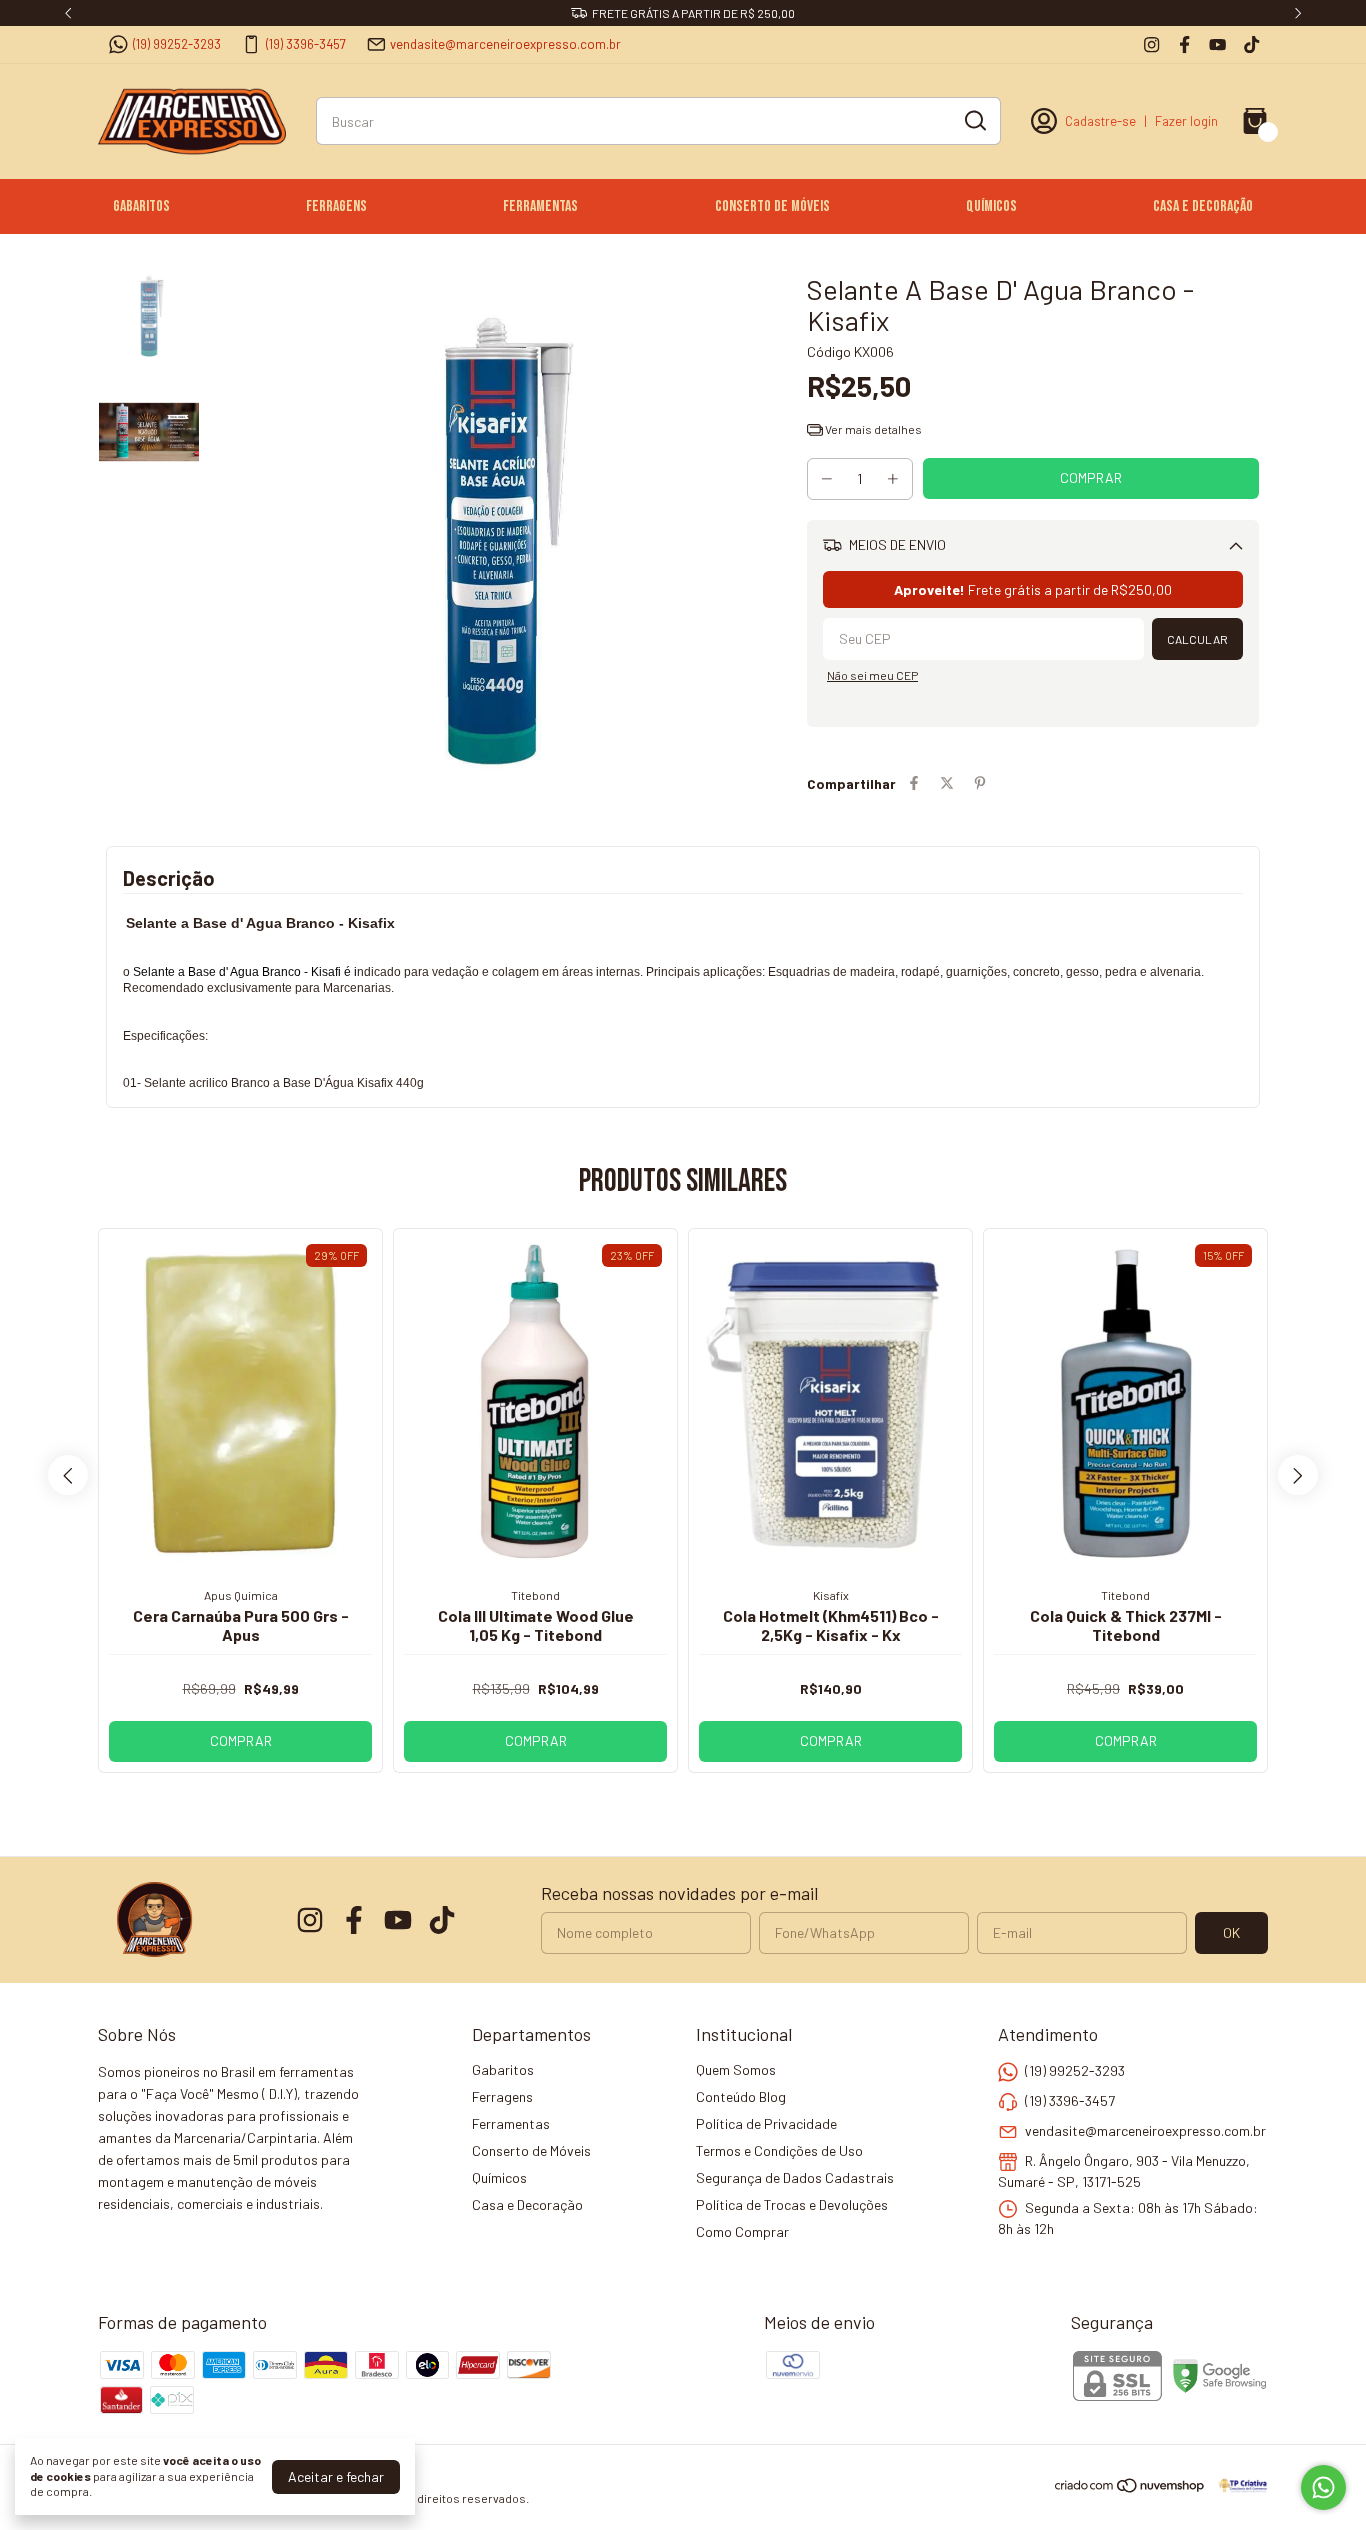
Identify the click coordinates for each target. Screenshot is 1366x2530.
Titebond (535, 1595)
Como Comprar (742, 2231)
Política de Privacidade (766, 2123)
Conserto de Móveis (772, 206)
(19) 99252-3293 (177, 44)
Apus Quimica (241, 1595)
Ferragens (336, 206)
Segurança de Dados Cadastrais (795, 2177)
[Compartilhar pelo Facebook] (914, 783)
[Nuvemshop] (1130, 2488)
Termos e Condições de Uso (779, 2150)
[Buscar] (974, 120)
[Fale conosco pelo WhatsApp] (1323, 2487)
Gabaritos (141, 206)
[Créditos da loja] (1237, 2485)
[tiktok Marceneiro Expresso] (1251, 44)
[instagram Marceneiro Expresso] (1151, 44)
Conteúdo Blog (741, 2096)
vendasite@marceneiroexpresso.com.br (505, 44)
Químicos (991, 206)
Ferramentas (540, 206)
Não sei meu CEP (872, 675)
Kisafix (831, 1595)
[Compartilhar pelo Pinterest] (980, 783)
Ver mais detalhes (872, 429)
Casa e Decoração (1203, 206)
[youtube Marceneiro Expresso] (1217, 44)
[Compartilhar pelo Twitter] (947, 783)
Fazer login (1186, 121)
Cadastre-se (1100, 121)
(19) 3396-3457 (306, 44)
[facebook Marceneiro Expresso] (1184, 44)
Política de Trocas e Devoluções (792, 2204)
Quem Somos (736, 2069)
